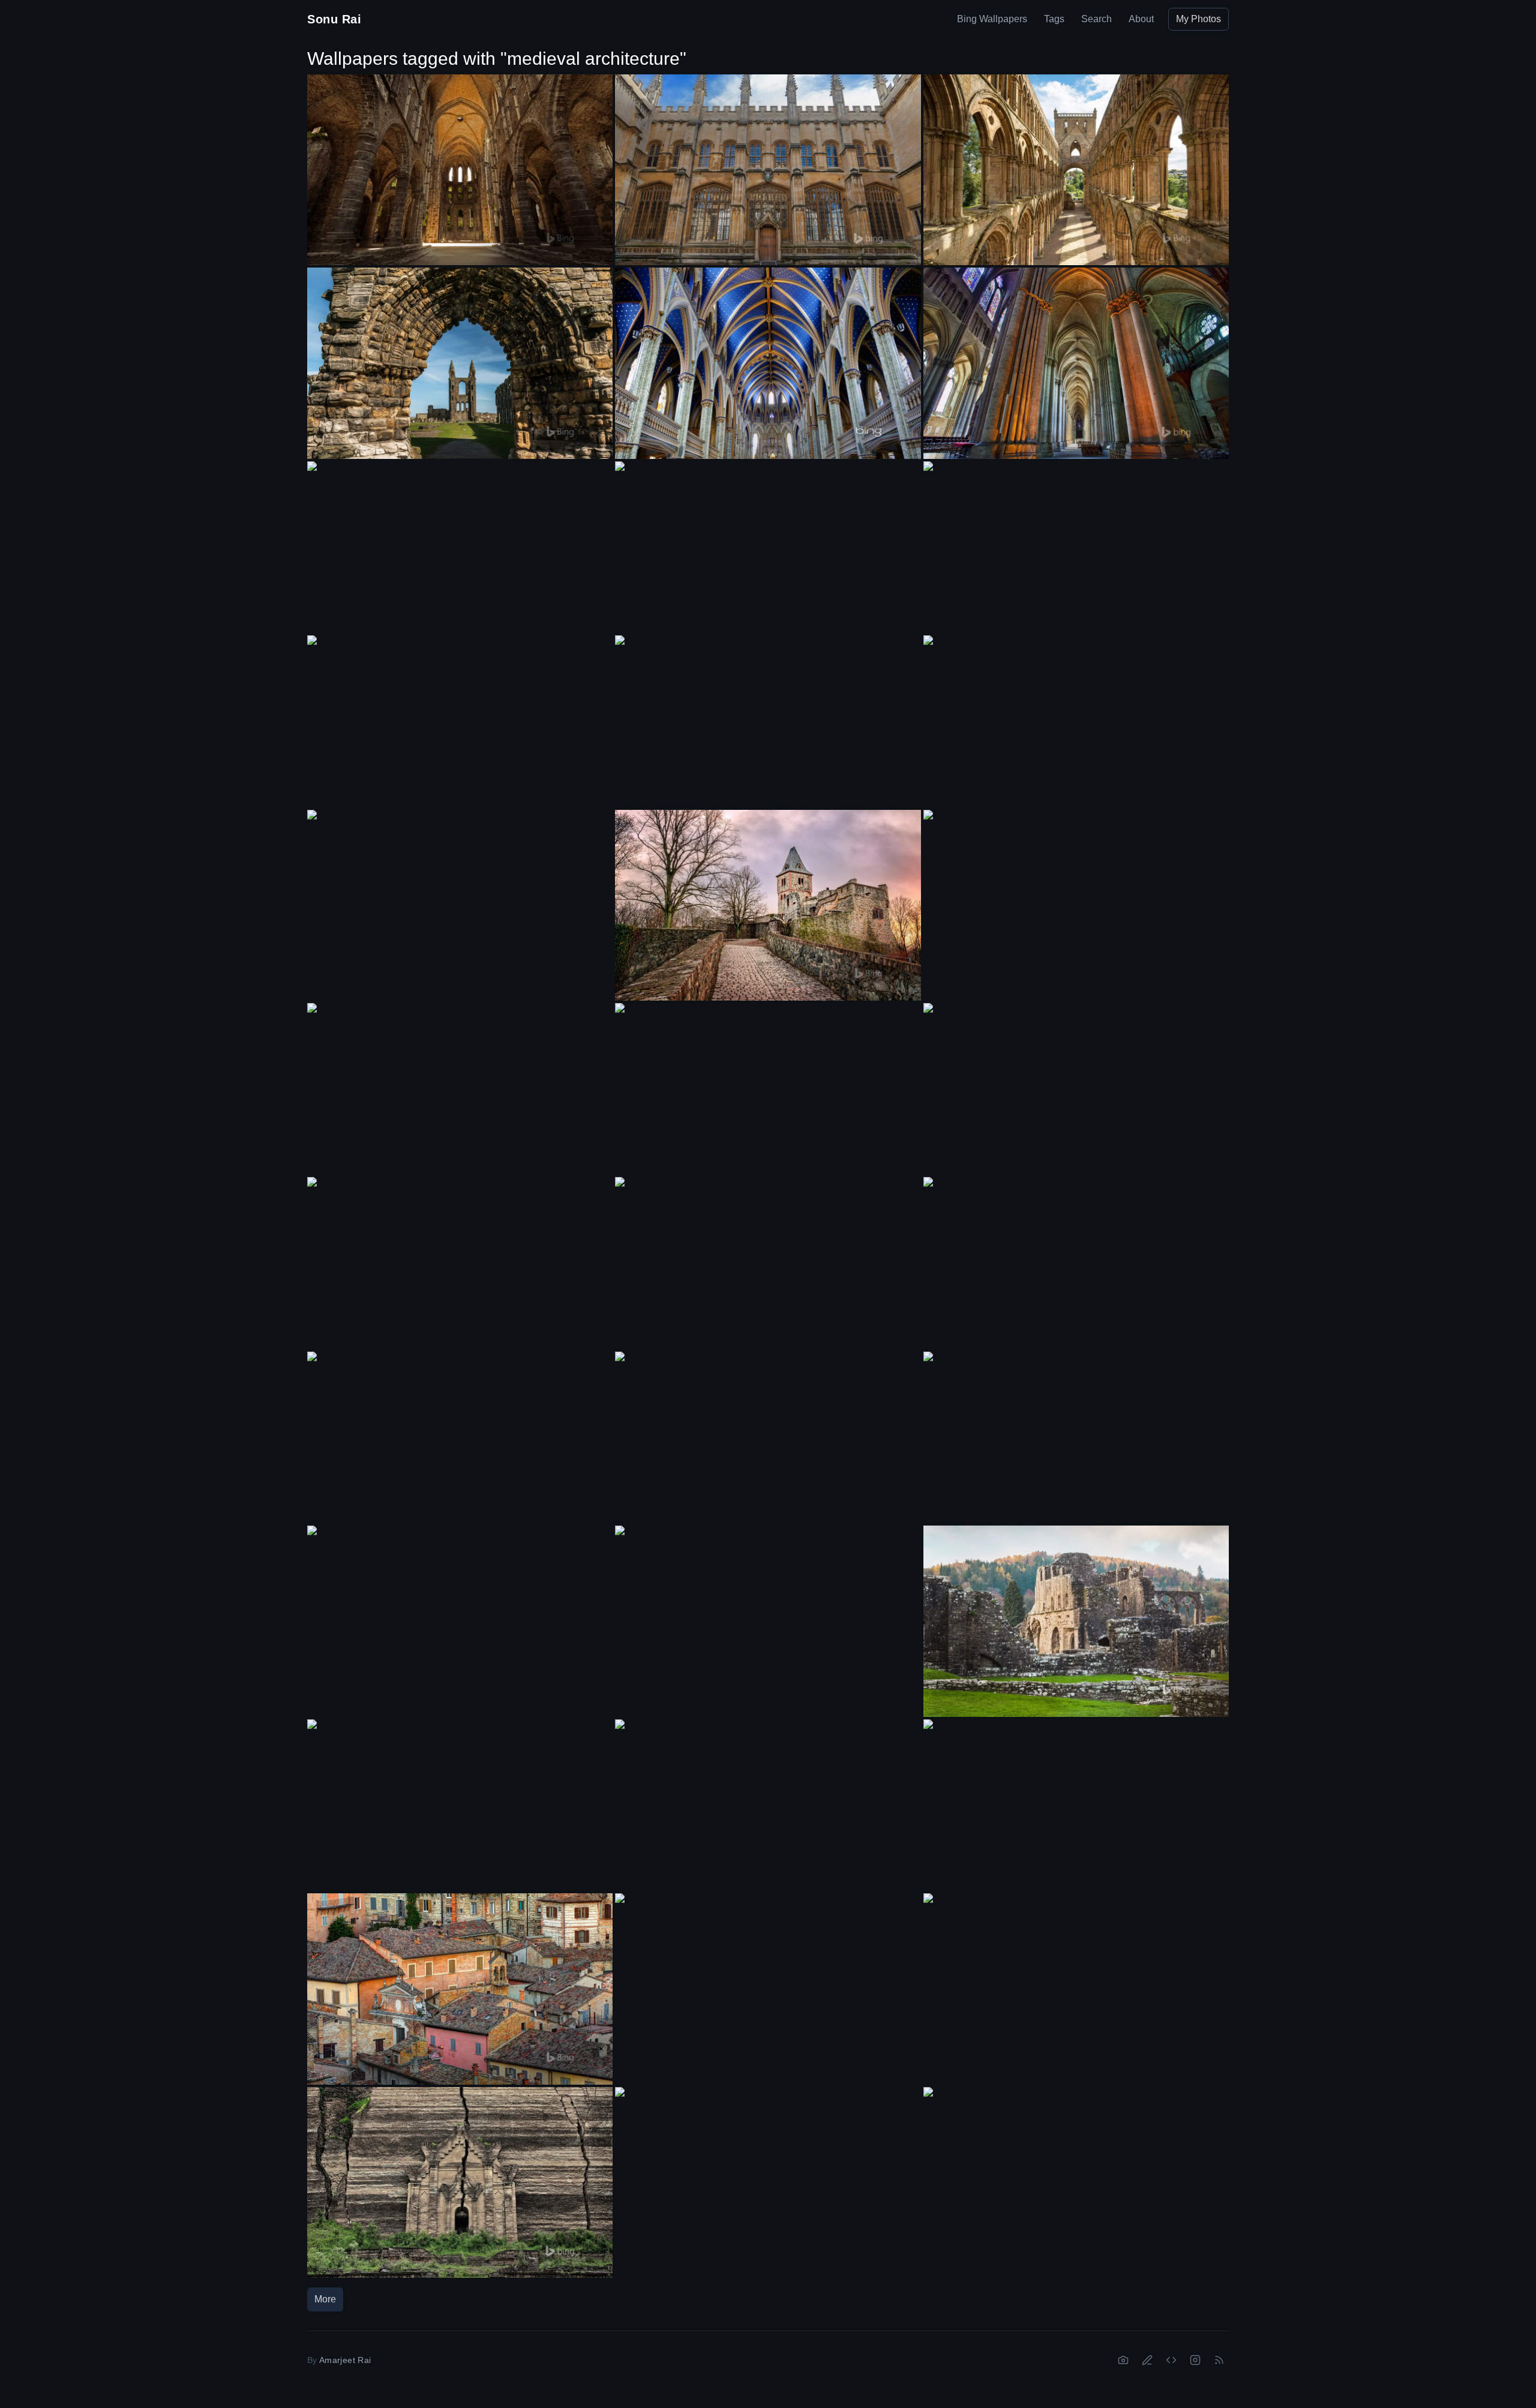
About (1141, 19)
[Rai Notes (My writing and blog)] (1147, 2360)
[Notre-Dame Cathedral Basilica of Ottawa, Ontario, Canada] (768, 363)
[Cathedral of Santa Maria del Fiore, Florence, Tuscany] (768, 1437)
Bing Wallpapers (992, 19)
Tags (1054, 19)
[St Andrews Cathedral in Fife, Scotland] (460, 363)
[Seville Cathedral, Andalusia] (460, 1089)
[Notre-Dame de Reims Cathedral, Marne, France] (1076, 363)
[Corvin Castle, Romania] (768, 1089)
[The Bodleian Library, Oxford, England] (768, 170)
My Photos (1198, 19)
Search (1096, 19)
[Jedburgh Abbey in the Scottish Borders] (1076, 170)
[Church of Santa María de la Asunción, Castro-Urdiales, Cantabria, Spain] (460, 1263)
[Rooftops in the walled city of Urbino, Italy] (460, 1989)
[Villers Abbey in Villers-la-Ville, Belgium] (460, 170)
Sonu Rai (334, 19)
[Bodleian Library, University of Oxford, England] (460, 721)
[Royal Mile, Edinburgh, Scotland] (1076, 1438)
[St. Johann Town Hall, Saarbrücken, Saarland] (768, 1611)
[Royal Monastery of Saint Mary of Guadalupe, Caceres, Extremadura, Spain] (1076, 721)
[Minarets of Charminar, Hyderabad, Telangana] (1076, 1979)
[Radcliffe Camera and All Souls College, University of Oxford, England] (1076, 1089)
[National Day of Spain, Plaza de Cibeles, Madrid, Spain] (460, 1437)
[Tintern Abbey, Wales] (1076, 1621)
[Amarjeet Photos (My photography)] (1123, 2360)
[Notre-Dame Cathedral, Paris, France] (460, 1805)
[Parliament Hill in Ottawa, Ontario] (768, 1263)
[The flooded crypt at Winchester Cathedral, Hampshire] (1076, 2173)
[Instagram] (1195, 2360)
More (325, 2299)
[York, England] (768, 547)
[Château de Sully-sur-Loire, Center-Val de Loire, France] (460, 896)
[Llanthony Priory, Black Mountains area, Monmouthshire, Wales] (460, 547)
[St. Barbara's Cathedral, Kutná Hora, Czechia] (768, 721)
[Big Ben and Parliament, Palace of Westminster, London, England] (768, 1805)
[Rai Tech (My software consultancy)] (1171, 2360)
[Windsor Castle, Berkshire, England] (460, 1611)
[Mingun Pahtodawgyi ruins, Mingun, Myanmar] (460, 2182)
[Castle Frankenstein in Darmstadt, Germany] (768, 905)
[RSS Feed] (1219, 2360)
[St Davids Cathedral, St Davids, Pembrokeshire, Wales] (1076, 547)
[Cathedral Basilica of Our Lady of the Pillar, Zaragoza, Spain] (1076, 1805)
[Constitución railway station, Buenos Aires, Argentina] (1076, 1263)
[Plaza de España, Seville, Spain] (768, 2173)
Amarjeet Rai (345, 2360)
